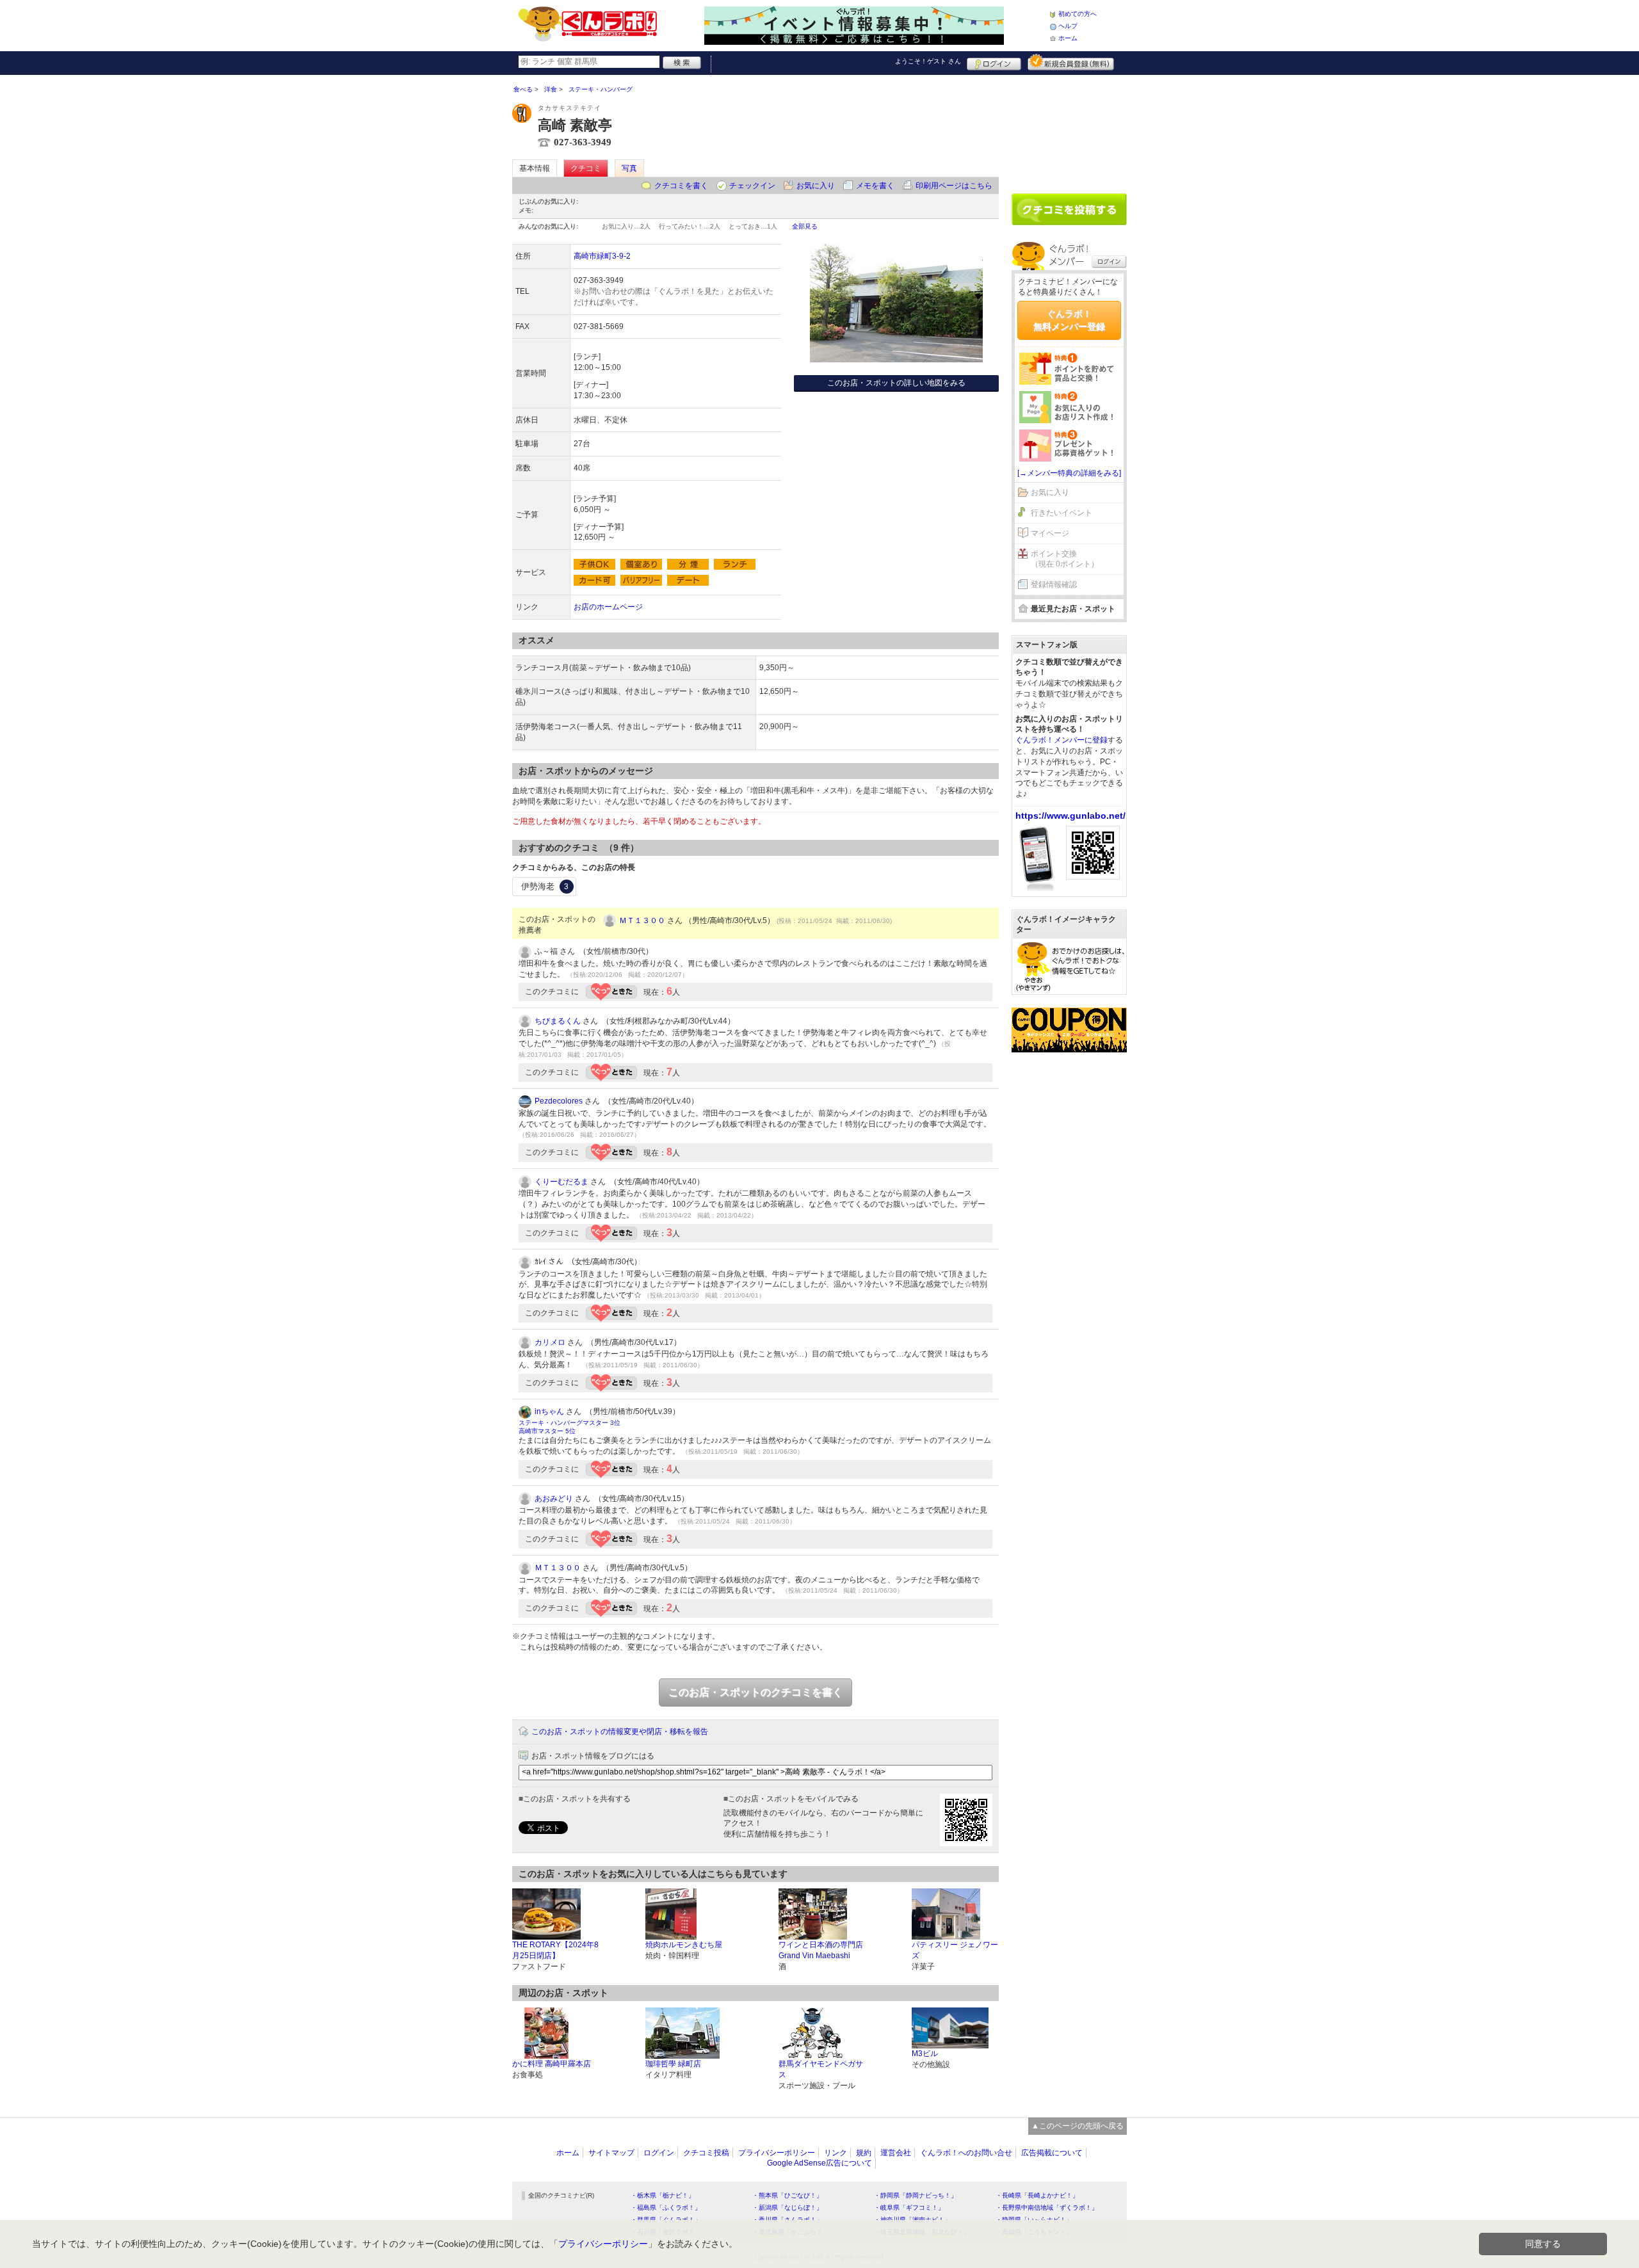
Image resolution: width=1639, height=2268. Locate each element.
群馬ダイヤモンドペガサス (821, 2069)
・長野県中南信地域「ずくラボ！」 (1047, 2208)
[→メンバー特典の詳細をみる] (1069, 473)
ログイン (994, 62)
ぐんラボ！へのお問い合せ (966, 2153)
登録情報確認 (1054, 584)
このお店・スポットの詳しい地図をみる (896, 383)
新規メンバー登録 (1071, 62)
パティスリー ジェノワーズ (955, 1950)
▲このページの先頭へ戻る (1078, 2126)
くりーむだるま (561, 1182)
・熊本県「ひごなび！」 (787, 2195)
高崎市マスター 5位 (547, 1431)
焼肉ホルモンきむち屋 (684, 1945)
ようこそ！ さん (928, 61)
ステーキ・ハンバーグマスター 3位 (569, 1423)
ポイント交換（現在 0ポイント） (1065, 559)
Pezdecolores (559, 1101)
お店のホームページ (608, 607)
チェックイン (752, 186)
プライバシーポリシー (777, 2153)
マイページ (1050, 533)
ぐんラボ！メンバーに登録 (1062, 740)
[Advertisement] (1069, 129)
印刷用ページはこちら (954, 186)
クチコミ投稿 (706, 2153)
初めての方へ (1078, 14)
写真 (629, 168)
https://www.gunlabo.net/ (1070, 816)
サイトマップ (611, 2153)
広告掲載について (1052, 2153)
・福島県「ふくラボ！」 (666, 2208)
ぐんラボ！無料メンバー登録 (1069, 320)
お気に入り (816, 186)
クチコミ (586, 168)
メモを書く (875, 186)
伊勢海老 (545, 886)
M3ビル (925, 2054)
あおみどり (554, 1499)
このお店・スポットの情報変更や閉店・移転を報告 (620, 1732)
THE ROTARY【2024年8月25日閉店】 (555, 1950)
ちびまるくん (558, 1021)
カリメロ (550, 1342)
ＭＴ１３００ (642, 921)
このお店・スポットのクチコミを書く (755, 1692)
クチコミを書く (681, 186)
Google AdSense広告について (819, 2163)
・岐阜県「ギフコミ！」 (909, 2208)
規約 (864, 2153)
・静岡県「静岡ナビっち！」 (916, 2195)
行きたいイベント (1062, 513)
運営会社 (896, 2153)
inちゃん (549, 1411)
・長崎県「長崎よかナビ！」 (1037, 2195)
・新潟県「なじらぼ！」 (787, 2208)
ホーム (1068, 38)
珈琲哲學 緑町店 (673, 2064)
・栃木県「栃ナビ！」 (663, 2195)
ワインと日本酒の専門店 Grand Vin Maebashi (821, 1950)
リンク (836, 2153)
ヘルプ (1068, 26)
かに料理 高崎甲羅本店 (552, 2064)
